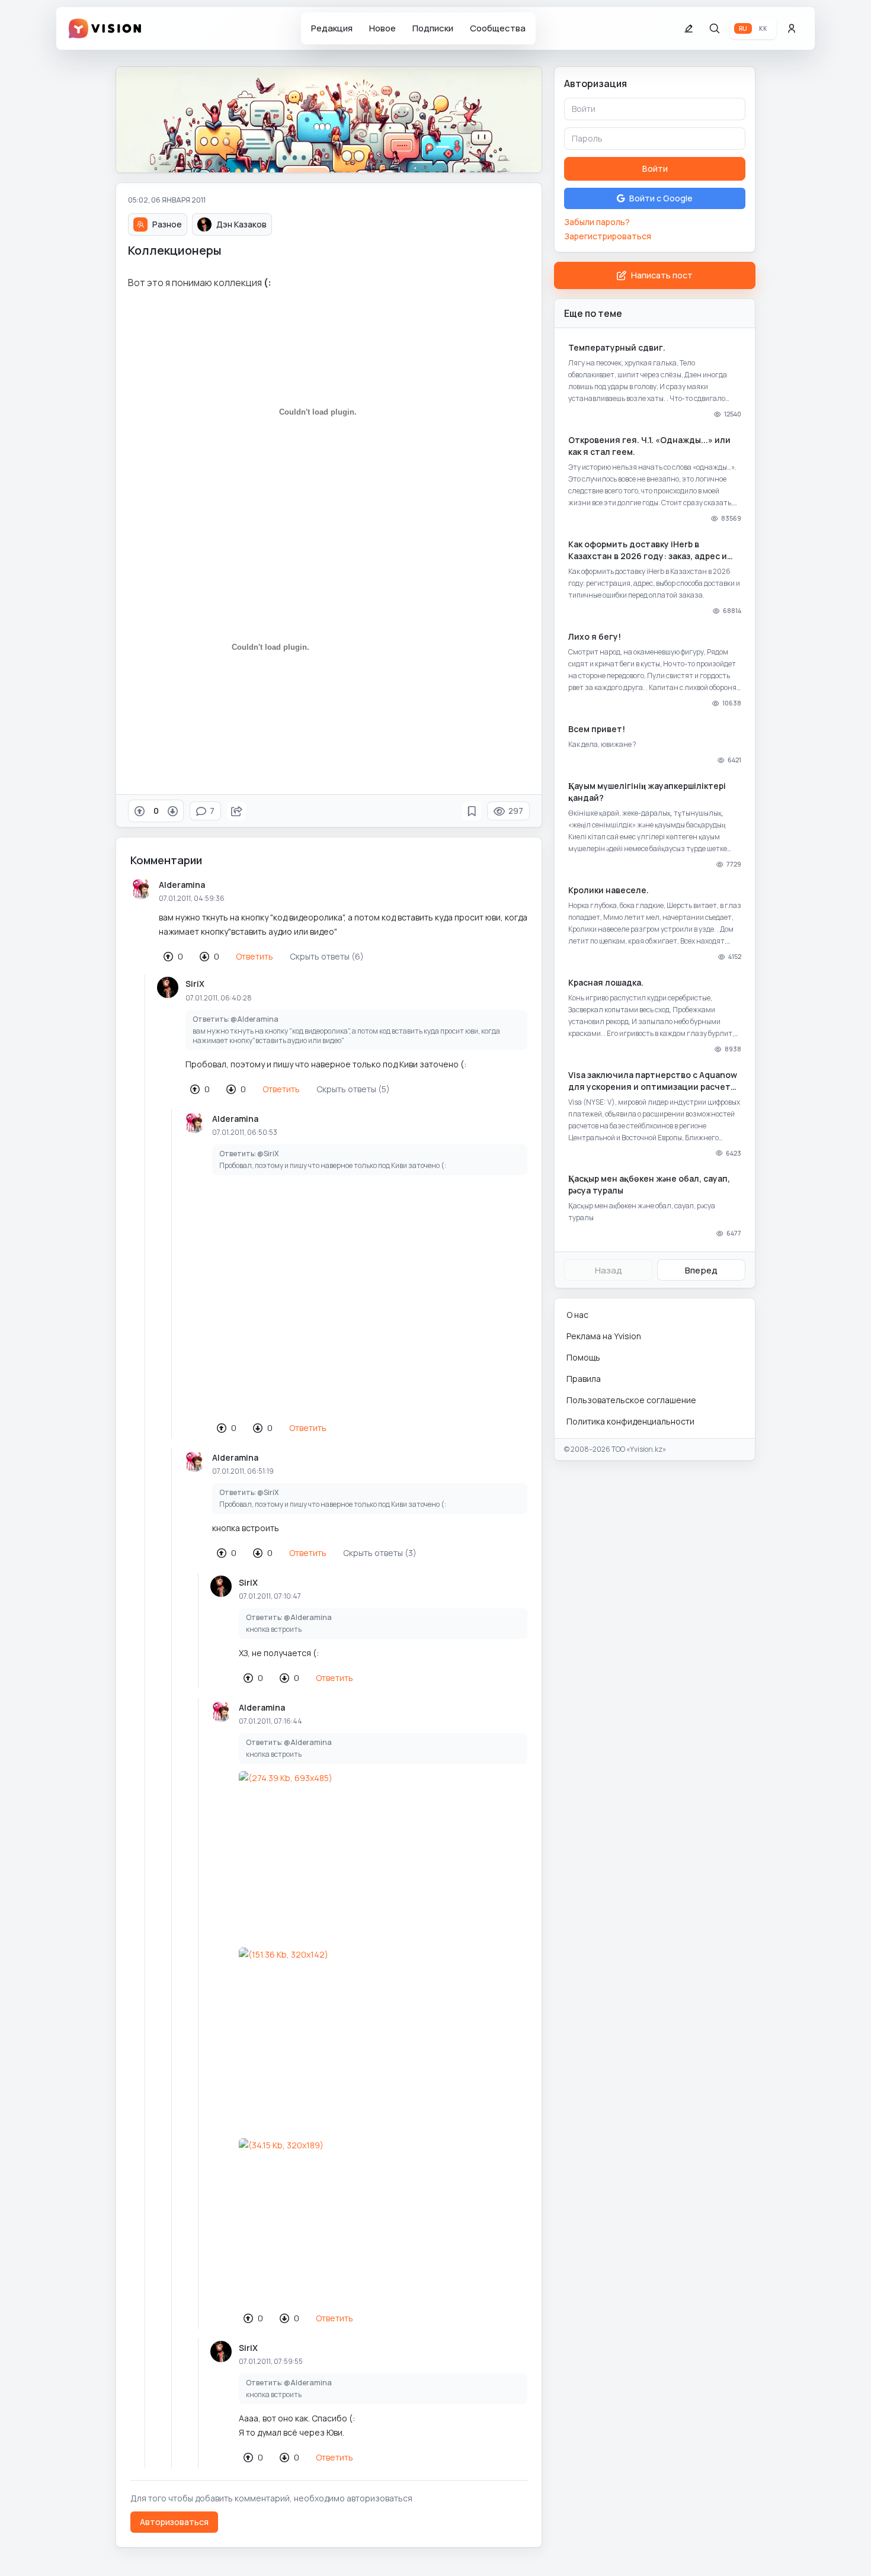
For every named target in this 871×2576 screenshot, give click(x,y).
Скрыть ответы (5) (353, 1089)
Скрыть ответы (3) (380, 1553)
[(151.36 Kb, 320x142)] (383, 2029)
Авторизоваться (174, 2522)
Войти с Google (661, 198)
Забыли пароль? (597, 222)
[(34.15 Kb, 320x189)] (383, 2219)
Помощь (583, 1357)
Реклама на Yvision (604, 1336)
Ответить (254, 956)
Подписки (433, 28)
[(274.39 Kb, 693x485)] (383, 1852)
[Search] (715, 28)
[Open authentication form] (792, 28)
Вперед (701, 1270)
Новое (382, 28)
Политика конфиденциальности (630, 1421)
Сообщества (498, 28)
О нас (577, 1315)
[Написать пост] (689, 28)
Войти (655, 169)
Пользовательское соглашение (631, 1400)
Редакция (332, 28)
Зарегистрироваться (608, 236)
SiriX (195, 984)
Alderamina (182, 885)
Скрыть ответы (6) (327, 956)
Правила (584, 1379)
